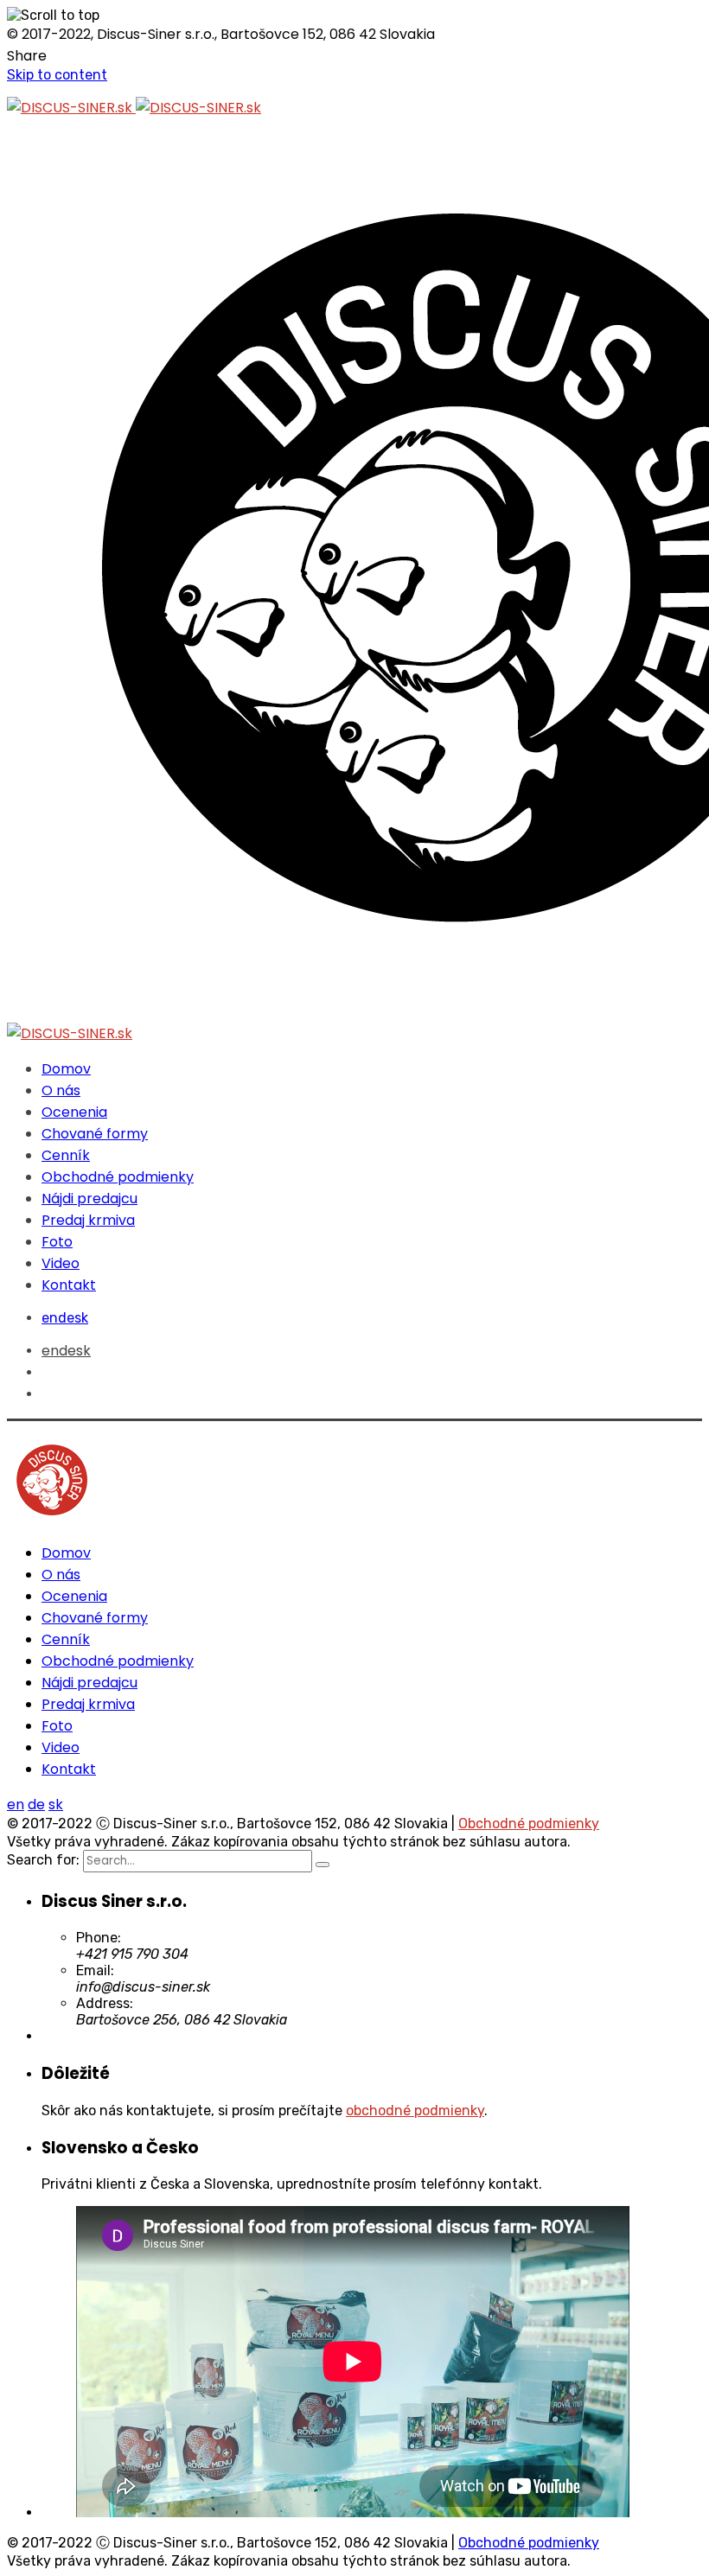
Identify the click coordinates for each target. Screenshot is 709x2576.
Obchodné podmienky (529, 1824)
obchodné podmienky (415, 2111)
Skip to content (57, 75)
